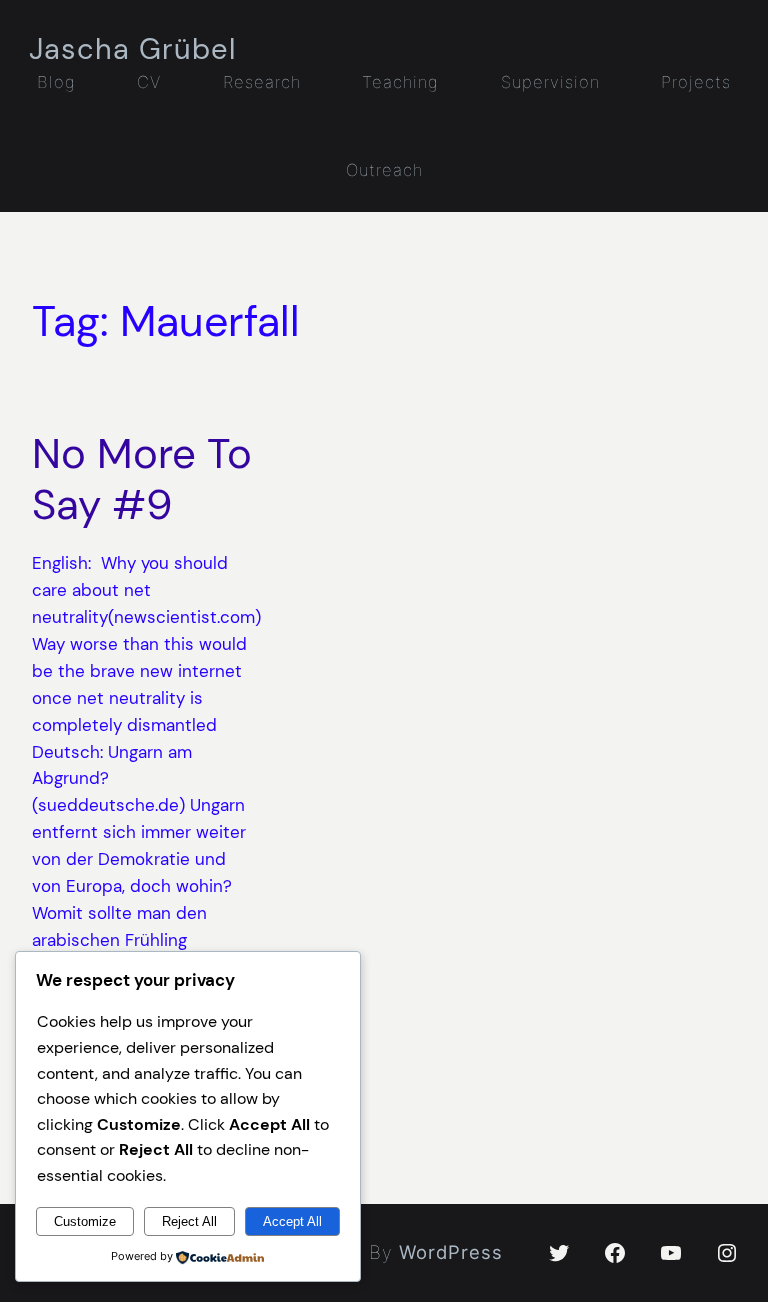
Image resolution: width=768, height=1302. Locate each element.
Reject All (189, 1221)
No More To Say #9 (142, 479)
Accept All (292, 1221)
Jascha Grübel (132, 49)
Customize (85, 1221)
